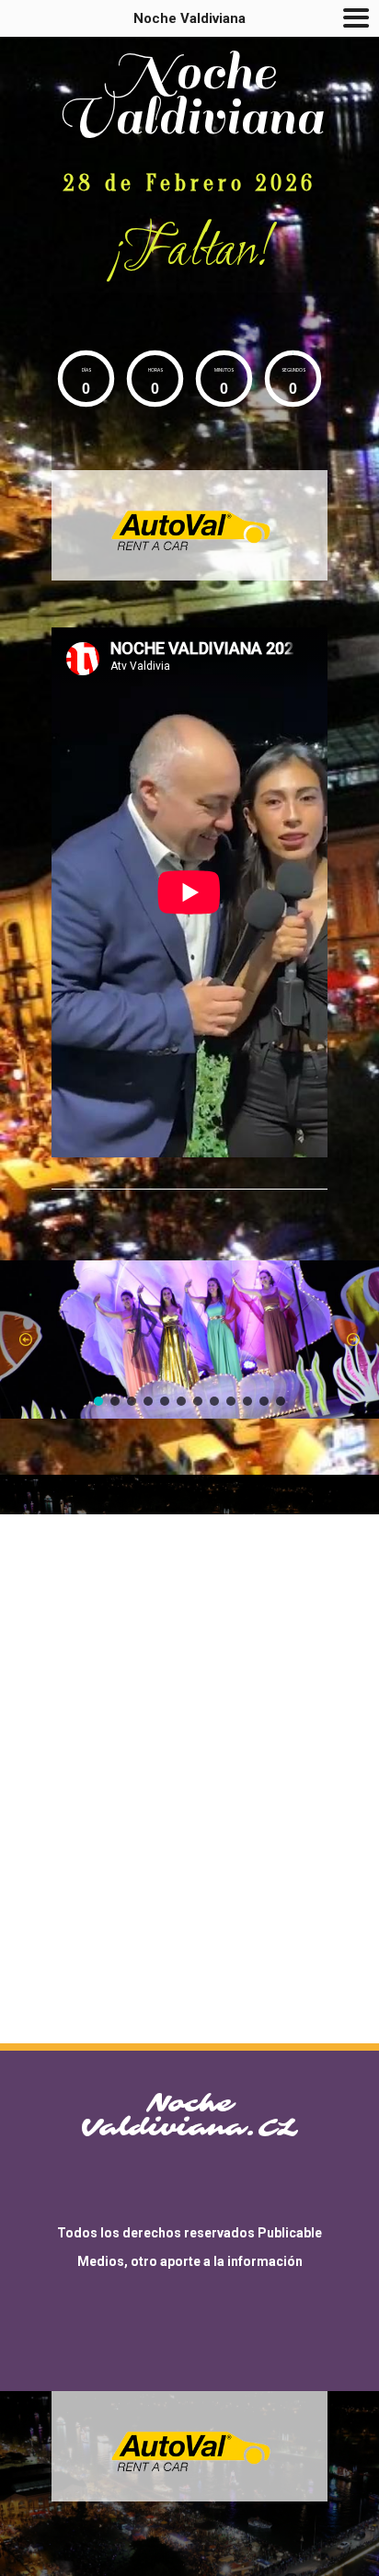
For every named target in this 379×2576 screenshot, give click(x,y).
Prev (105, 525)
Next (274, 525)
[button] (26, 1340)
